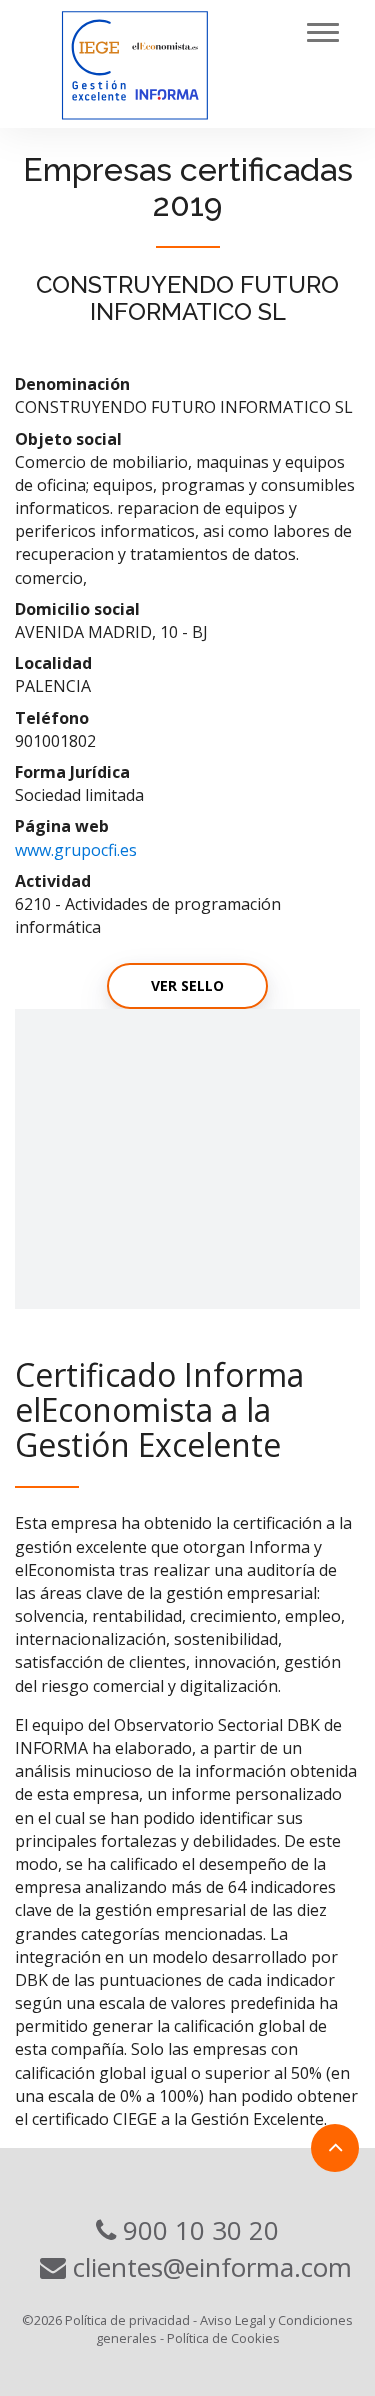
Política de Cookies (223, 2338)
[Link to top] (335, 2148)
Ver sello (187, 985)
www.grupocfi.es (76, 850)
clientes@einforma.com (209, 2267)
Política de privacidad (127, 2320)
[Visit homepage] (179, 64)
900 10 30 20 (197, 2230)
